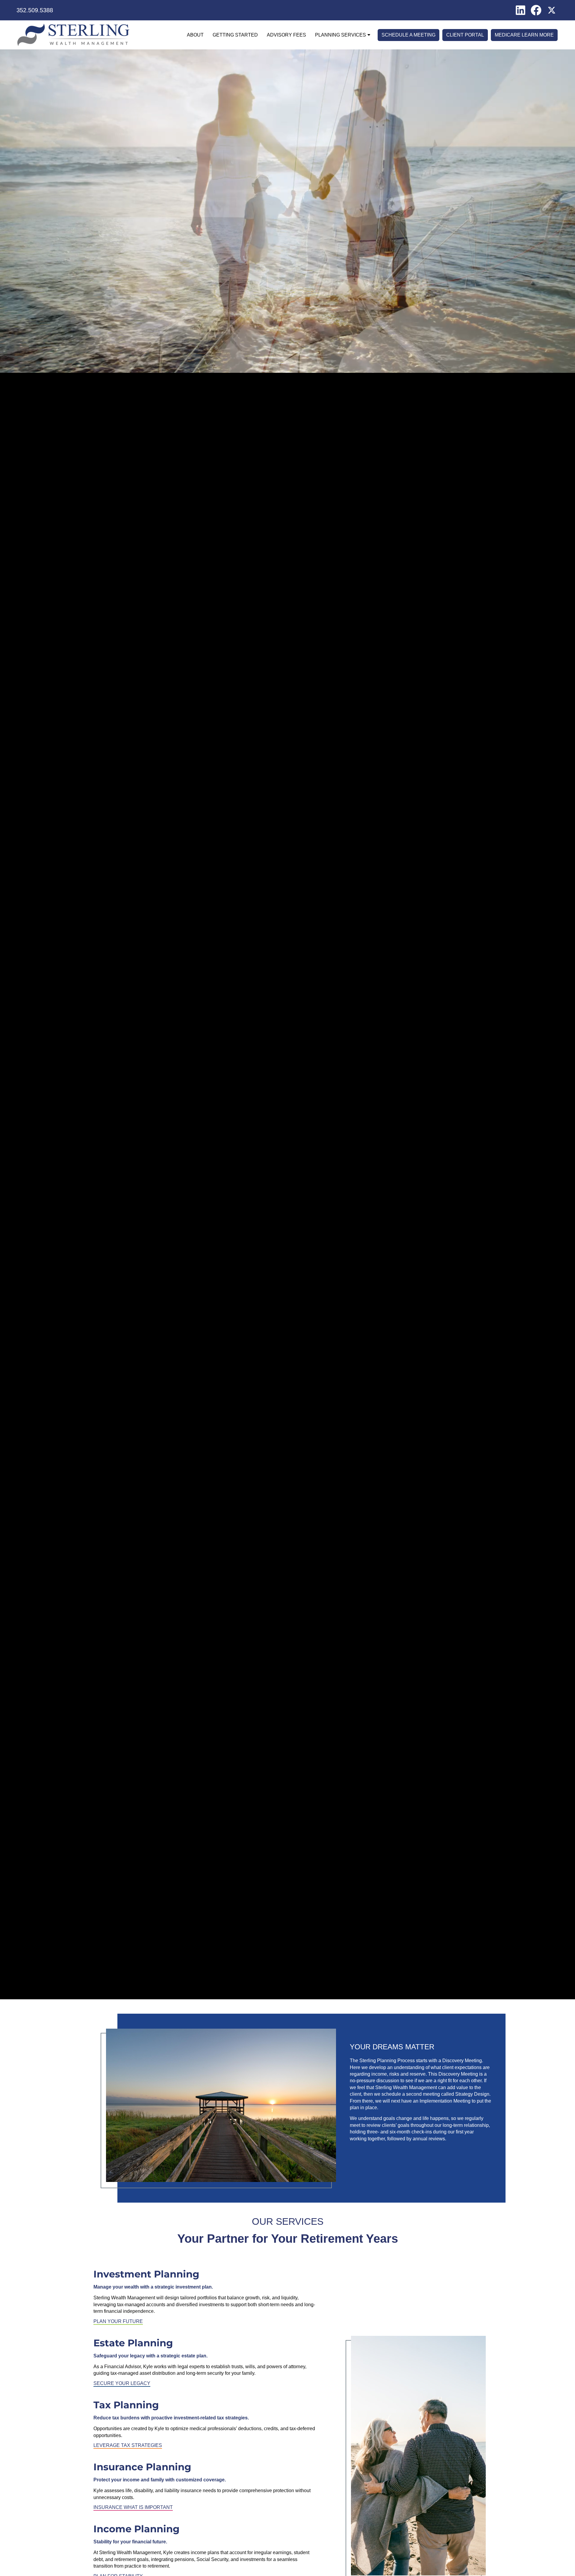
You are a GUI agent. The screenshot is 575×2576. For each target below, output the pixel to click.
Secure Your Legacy (122, 2383)
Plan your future (118, 2321)
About (195, 35)
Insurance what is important (133, 2507)
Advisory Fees (286, 35)
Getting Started (235, 35)
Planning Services (341, 35)
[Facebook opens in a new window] (536, 10)
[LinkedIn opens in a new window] (520, 10)
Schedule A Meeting (408, 35)
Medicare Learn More (524, 35)
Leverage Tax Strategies (128, 2445)
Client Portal (465, 35)
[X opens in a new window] (552, 10)
